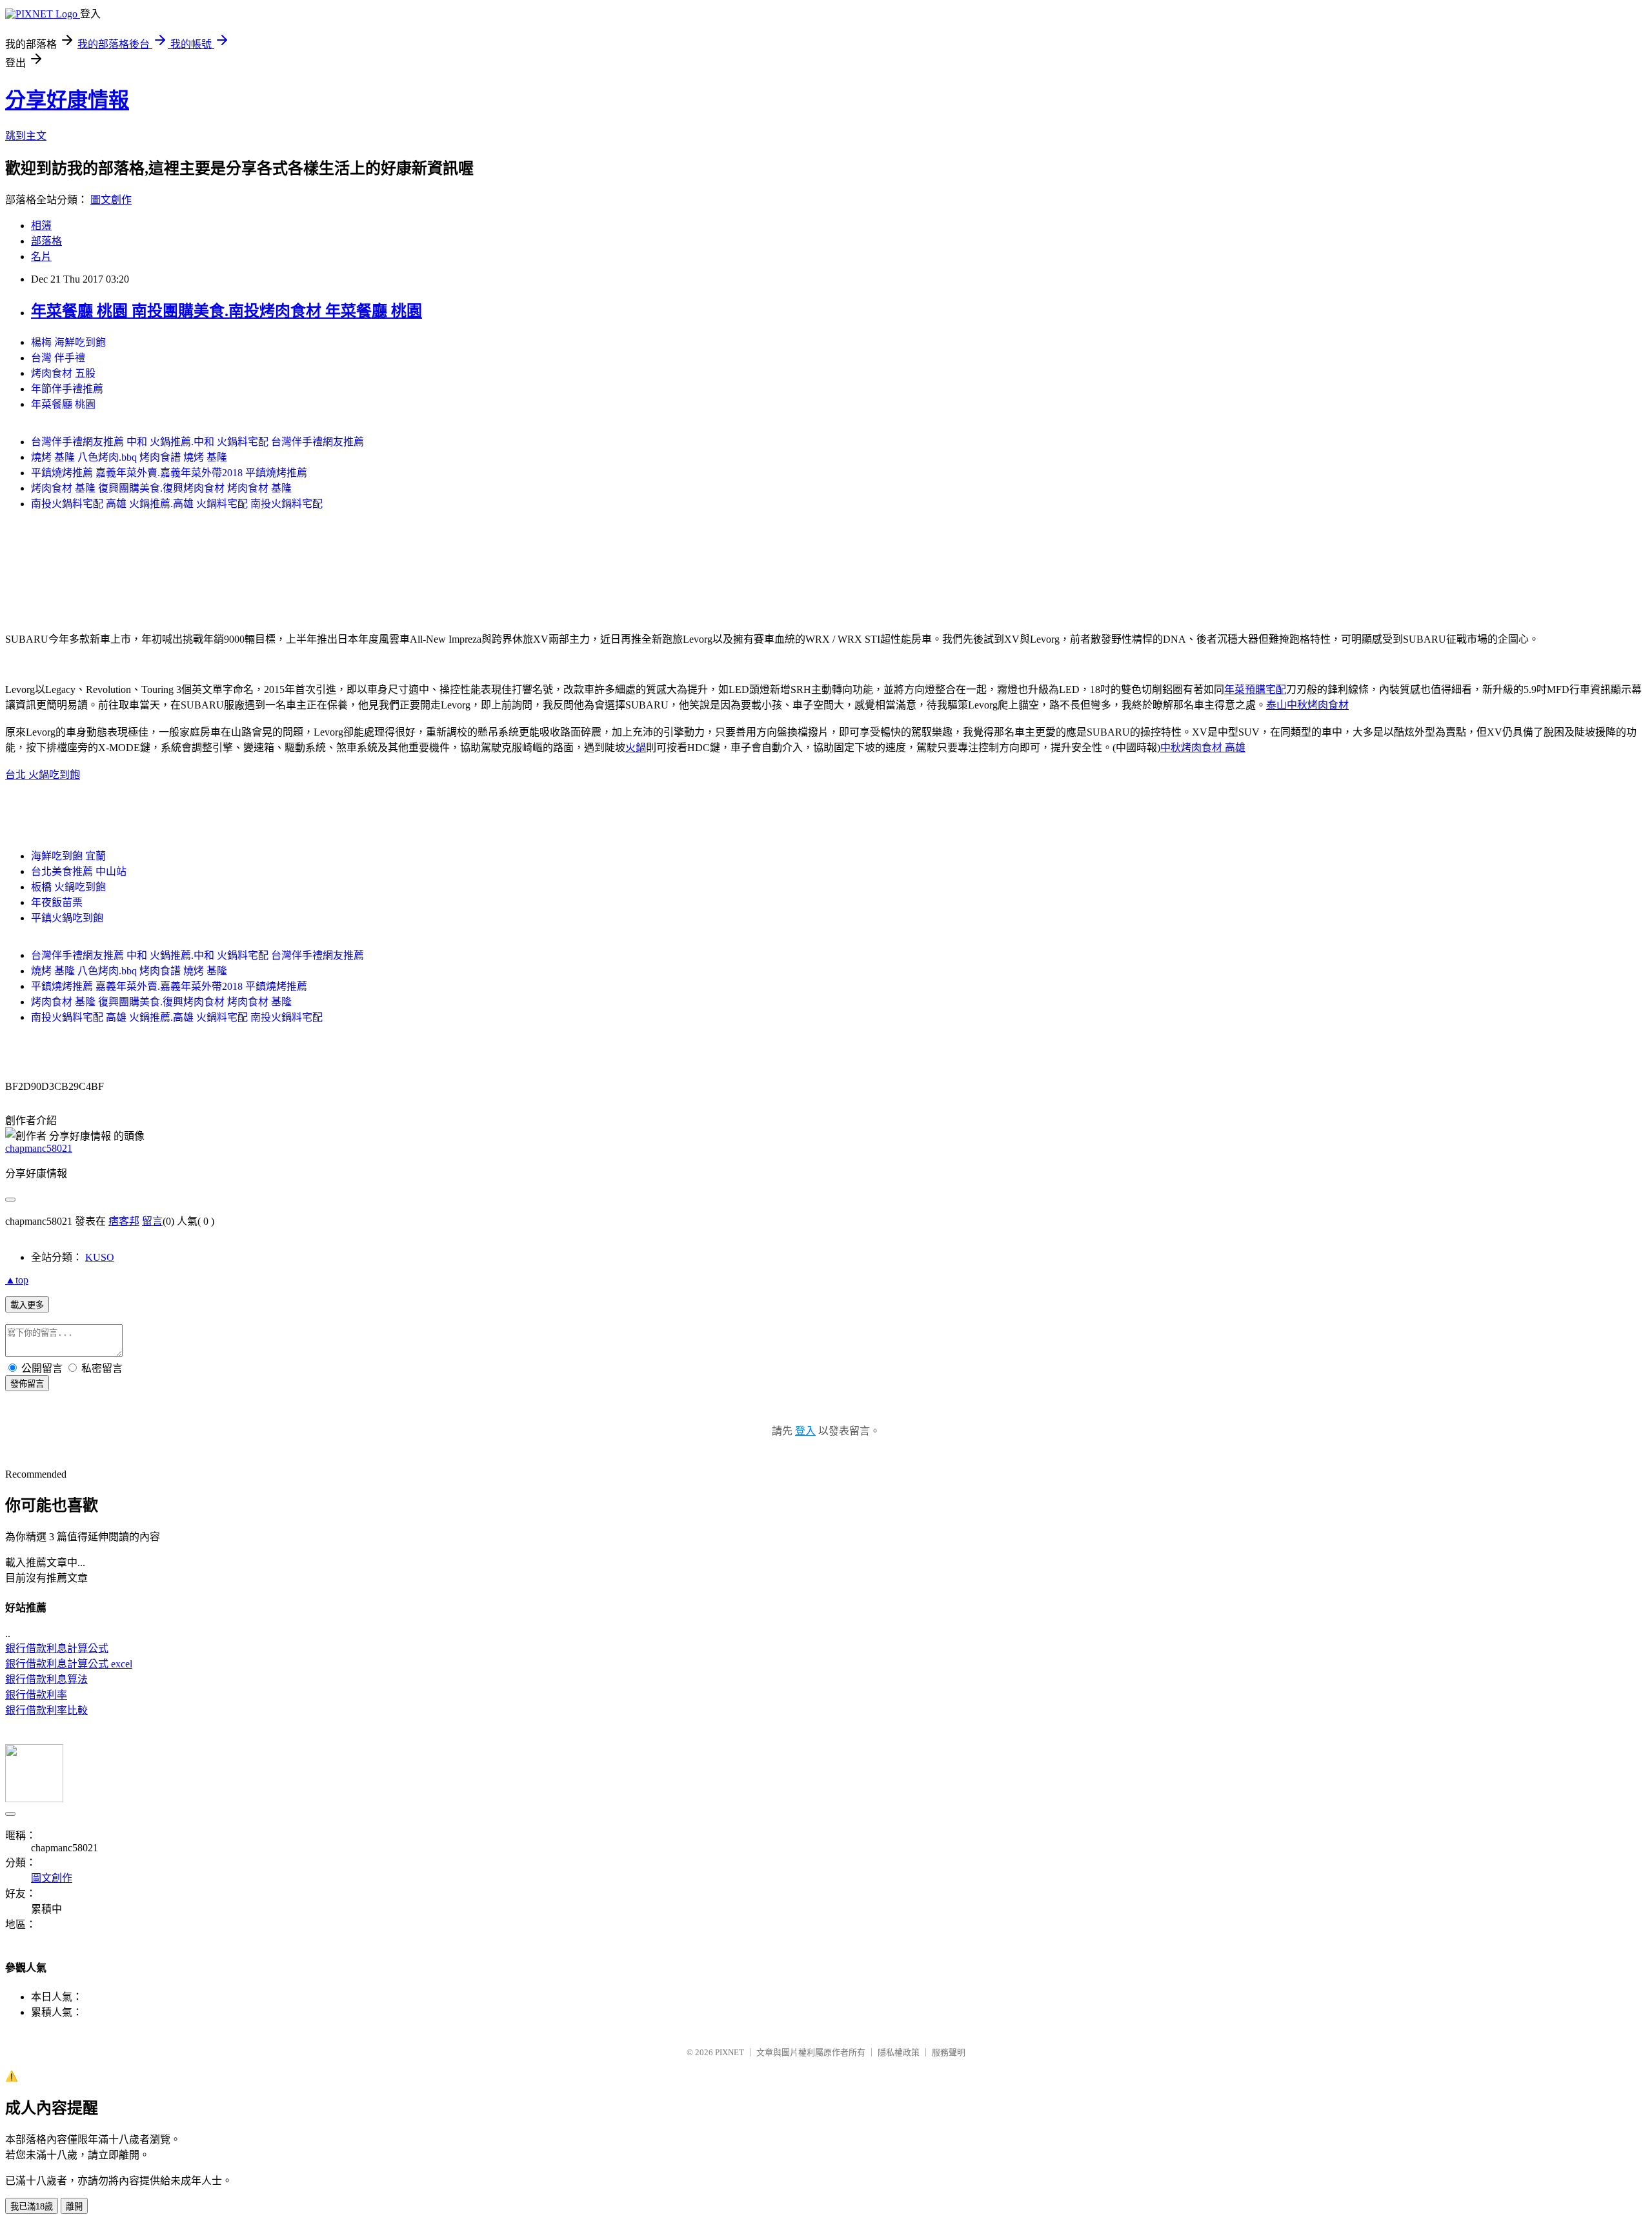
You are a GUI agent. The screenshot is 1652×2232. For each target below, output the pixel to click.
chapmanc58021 (39, 1148)
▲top (17, 1280)
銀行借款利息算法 (46, 1679)
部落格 (46, 241)
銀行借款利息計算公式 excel (69, 1664)
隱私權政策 (899, 2052)
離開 (74, 2207)
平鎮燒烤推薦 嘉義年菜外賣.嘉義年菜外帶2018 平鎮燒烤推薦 (169, 473)
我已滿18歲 (32, 2207)
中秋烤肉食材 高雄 (1203, 748)
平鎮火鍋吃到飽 (67, 918)
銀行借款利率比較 (46, 1710)
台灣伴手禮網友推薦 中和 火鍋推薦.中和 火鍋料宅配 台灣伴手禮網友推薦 (197, 442)
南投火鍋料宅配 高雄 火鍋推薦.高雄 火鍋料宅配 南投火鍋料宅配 (177, 504)
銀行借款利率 (36, 1695)
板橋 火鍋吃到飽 (68, 887)
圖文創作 (111, 200)
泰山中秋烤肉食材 (1307, 705)
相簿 (41, 226)
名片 (41, 256)
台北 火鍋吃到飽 (43, 775)
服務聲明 (949, 2052)
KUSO (100, 1257)
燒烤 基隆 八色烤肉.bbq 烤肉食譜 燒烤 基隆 (129, 457)
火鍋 (636, 748)
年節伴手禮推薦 (67, 389)
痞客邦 (124, 1221)
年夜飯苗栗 (57, 902)
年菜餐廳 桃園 (63, 404)
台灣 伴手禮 (58, 358)
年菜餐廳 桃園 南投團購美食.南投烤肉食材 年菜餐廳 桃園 (227, 311)
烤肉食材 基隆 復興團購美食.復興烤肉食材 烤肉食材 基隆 (161, 488)
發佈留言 (27, 1384)
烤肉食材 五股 (63, 373)
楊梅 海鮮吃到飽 (68, 342)
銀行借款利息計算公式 (57, 1648)
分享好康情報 (67, 100)
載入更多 (27, 1305)
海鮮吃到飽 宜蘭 (68, 856)
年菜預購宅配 (1255, 689)
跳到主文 (26, 136)
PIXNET (730, 2052)
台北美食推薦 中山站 (79, 871)
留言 (152, 1221)
